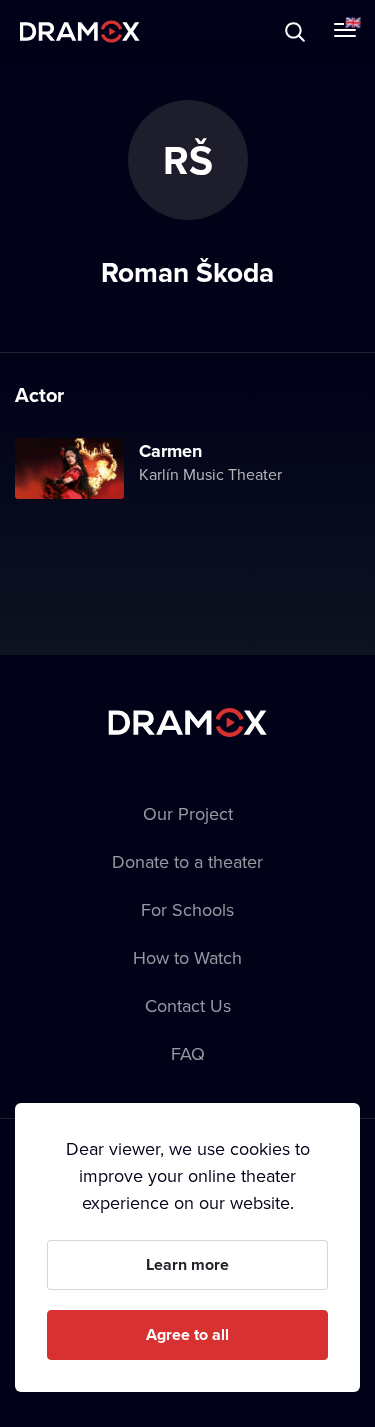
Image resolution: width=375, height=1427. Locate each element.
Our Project (188, 813)
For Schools (187, 909)
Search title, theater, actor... (140, 31)
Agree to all (187, 1334)
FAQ (188, 1053)
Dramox (80, 31)
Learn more (187, 1264)
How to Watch (187, 957)
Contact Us (188, 1005)
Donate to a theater (187, 861)
